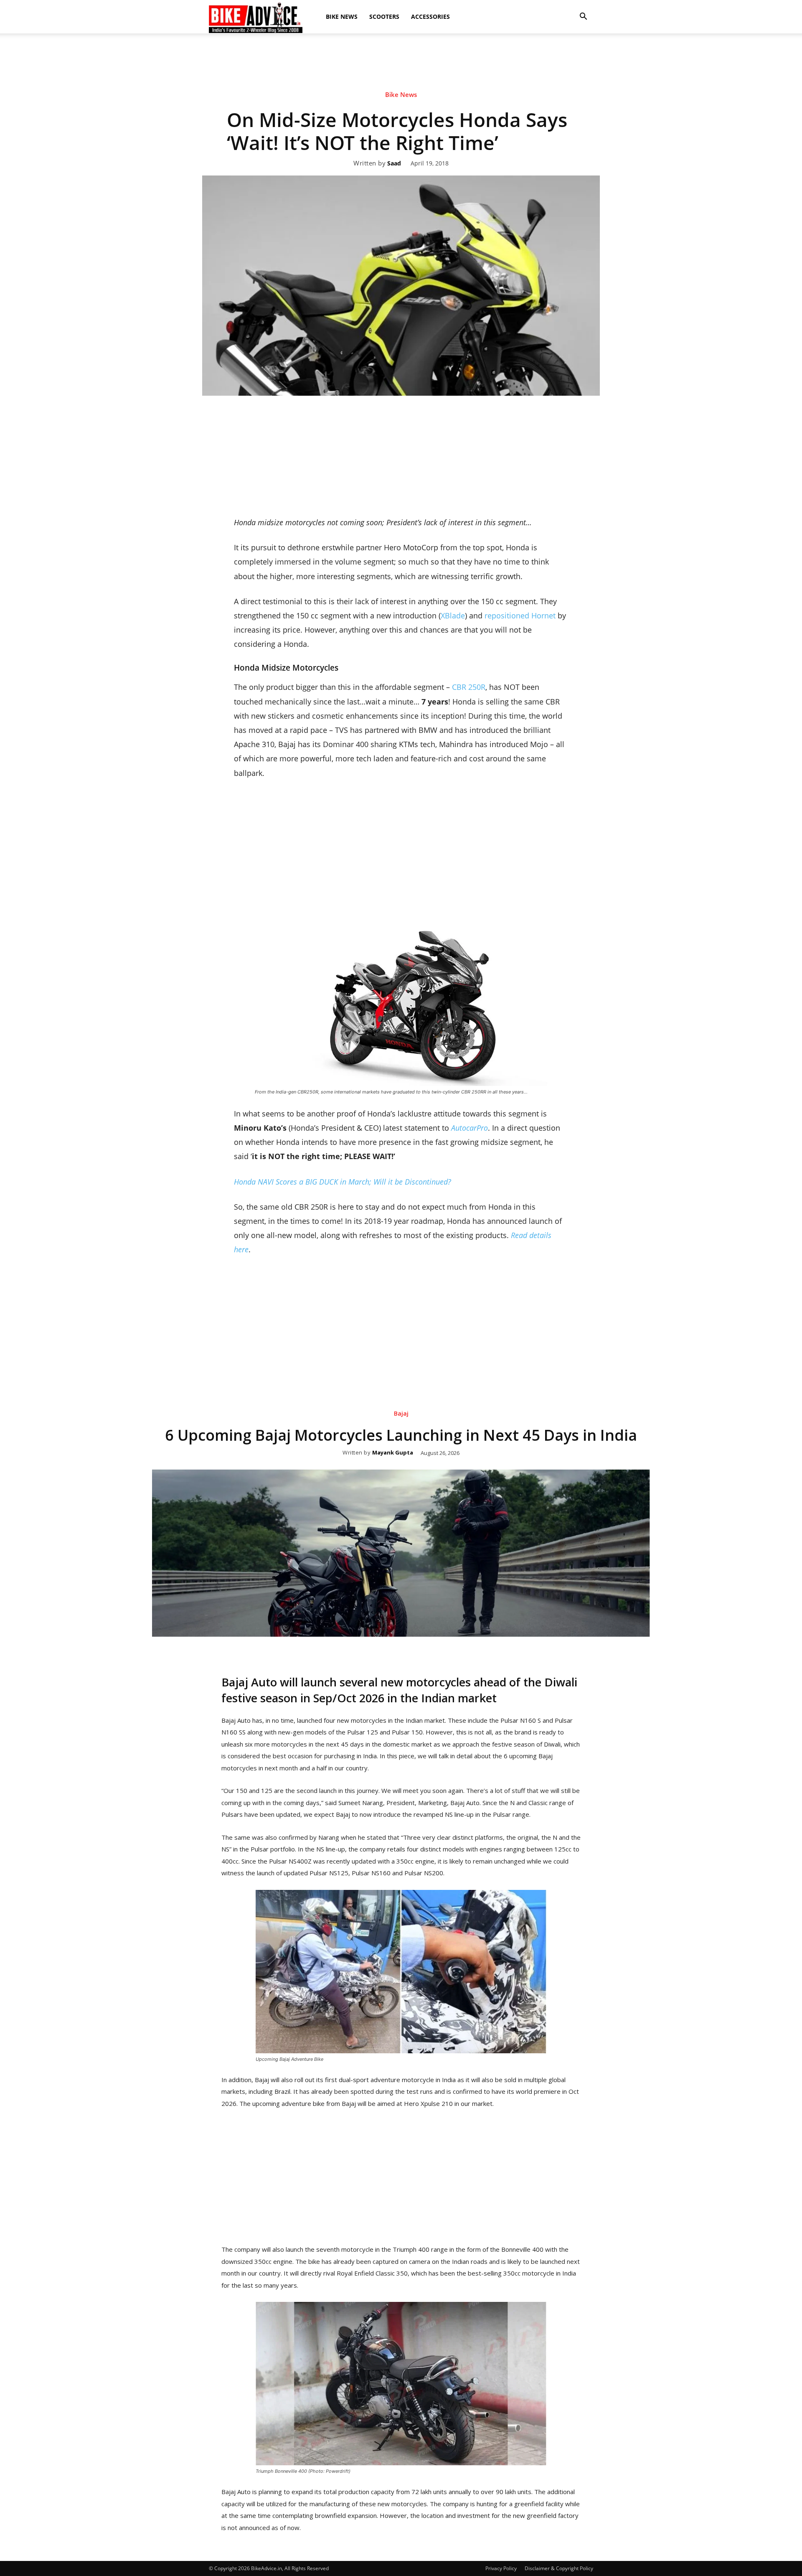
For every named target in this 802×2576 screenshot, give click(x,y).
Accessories (430, 17)
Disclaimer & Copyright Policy (559, 2568)
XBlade (453, 615)
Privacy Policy (501, 2568)
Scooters (384, 17)
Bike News (342, 17)
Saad (394, 164)
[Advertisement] (401, 62)
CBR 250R (469, 687)
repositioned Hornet (520, 615)
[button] (583, 17)
